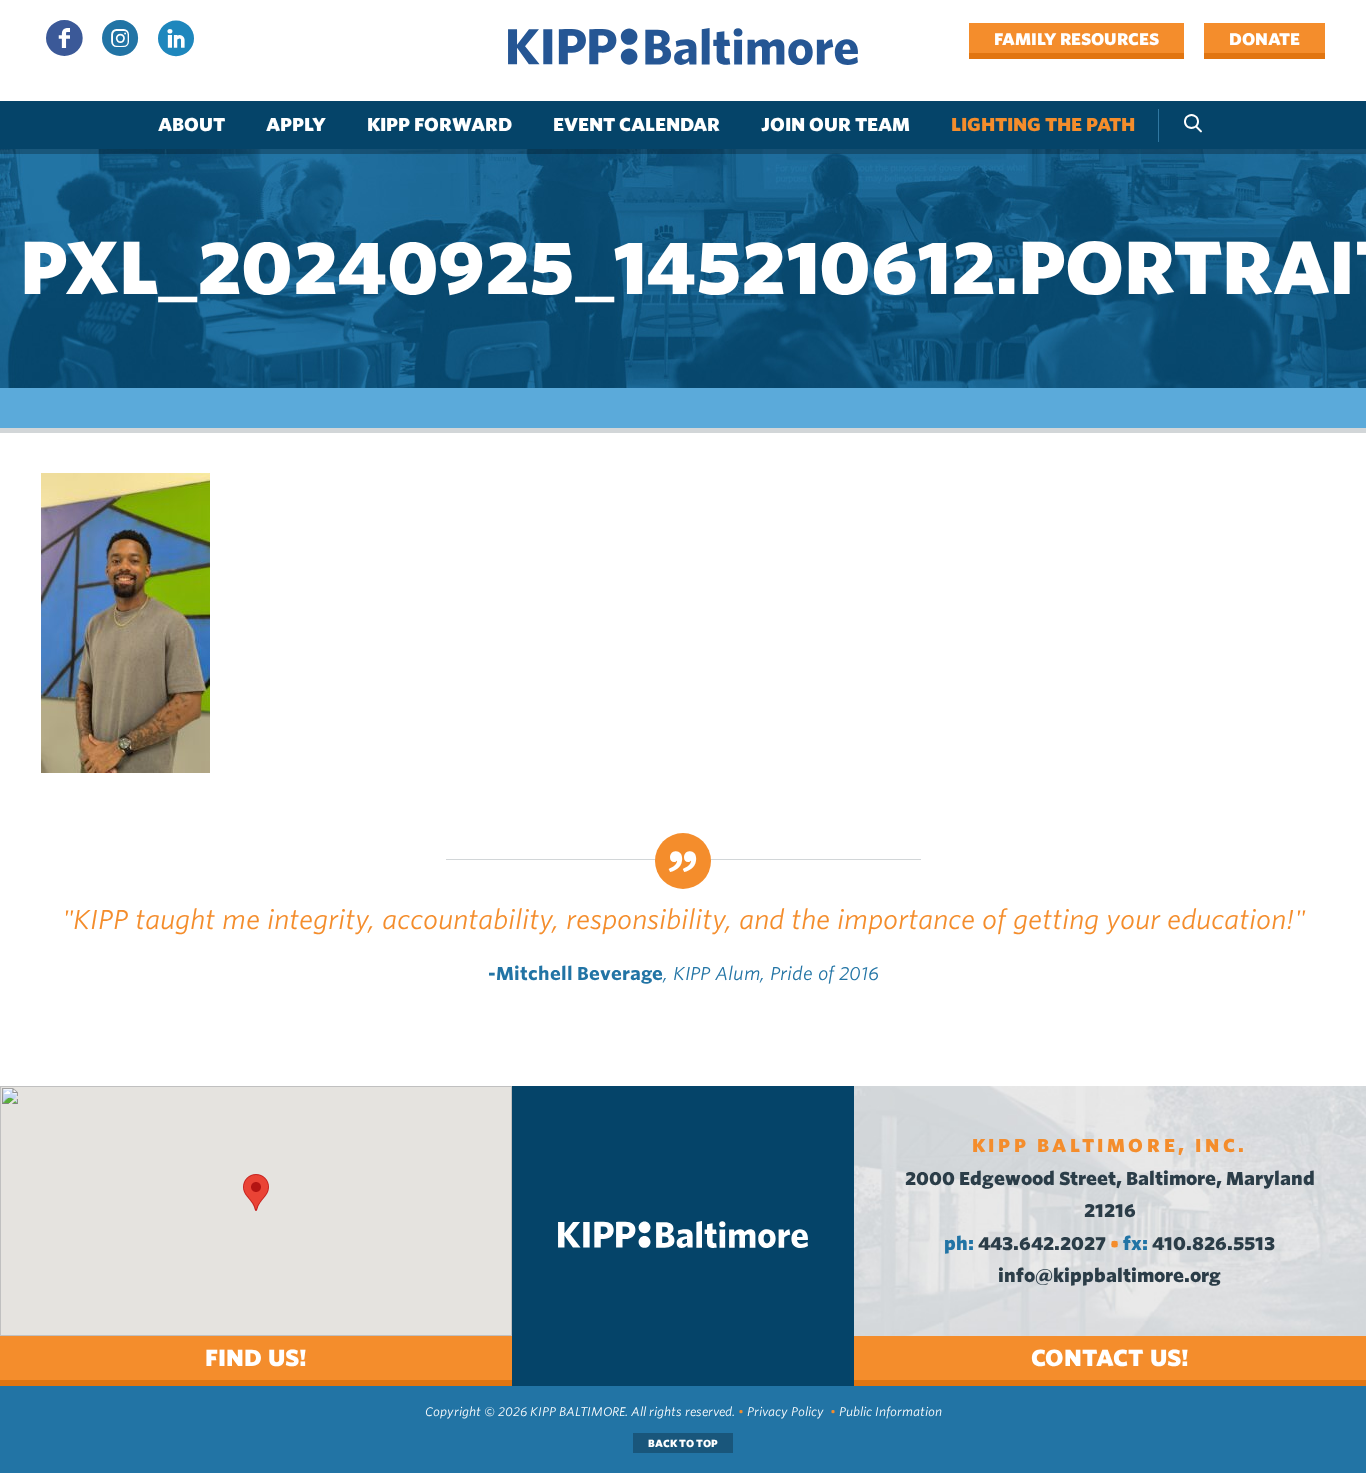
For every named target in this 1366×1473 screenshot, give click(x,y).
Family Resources (1076, 39)
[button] (256, 1192)
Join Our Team (835, 124)
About (191, 124)
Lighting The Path (1043, 124)
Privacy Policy (785, 1411)
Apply (296, 124)
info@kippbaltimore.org (1109, 1275)
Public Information (890, 1411)
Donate (1264, 39)
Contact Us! (1110, 1357)
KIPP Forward (439, 124)
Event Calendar (636, 124)
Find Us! (256, 1357)
